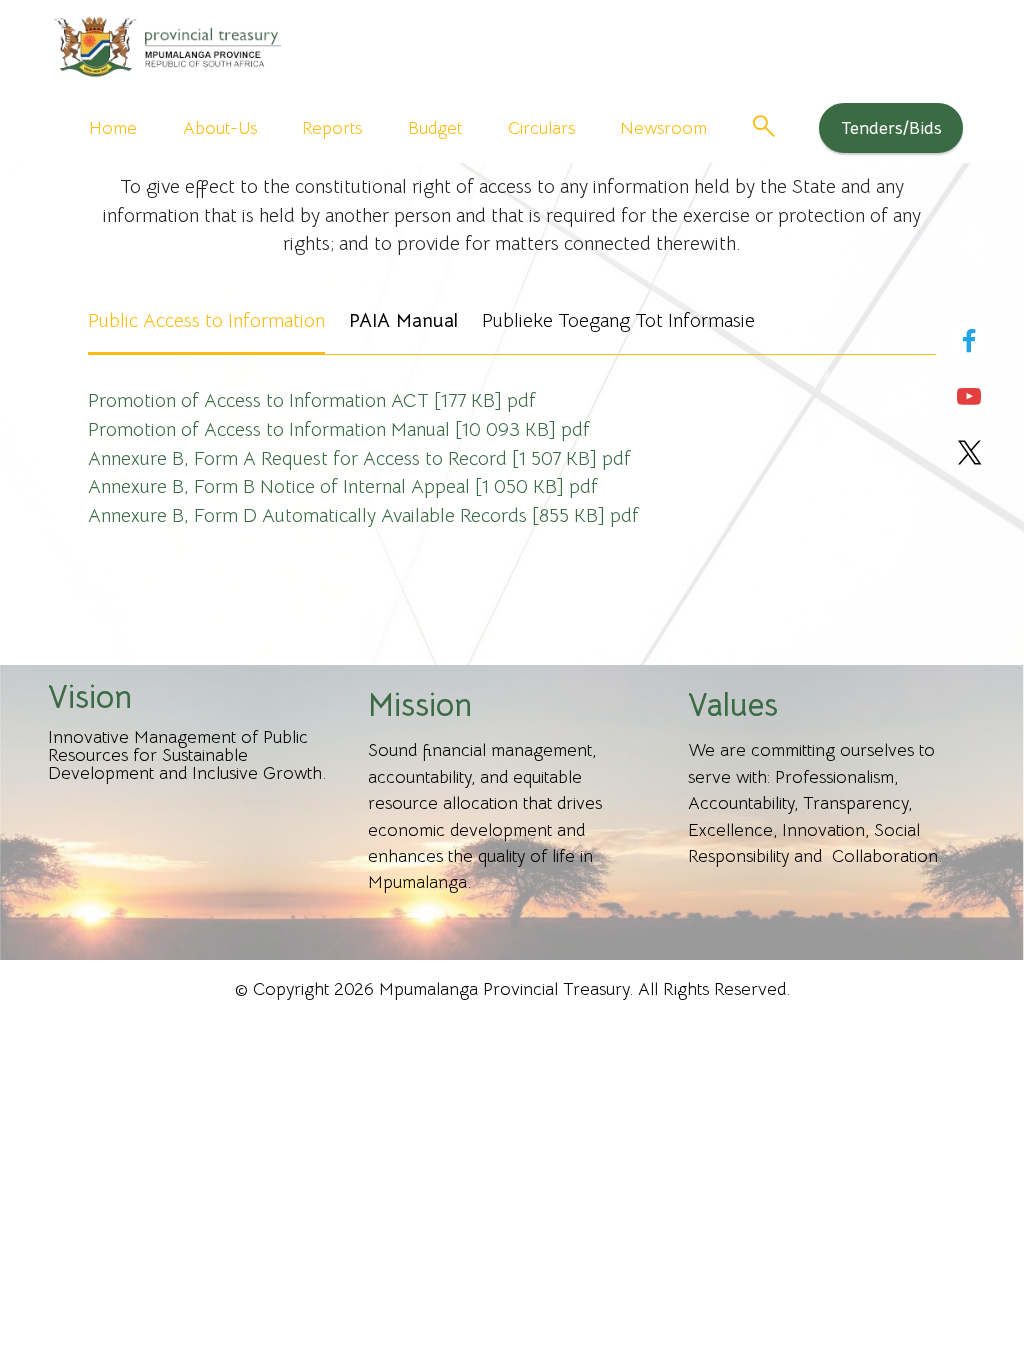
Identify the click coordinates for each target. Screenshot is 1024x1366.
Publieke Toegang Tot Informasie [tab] (618, 320)
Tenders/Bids (891, 128)
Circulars (541, 128)
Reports (332, 128)
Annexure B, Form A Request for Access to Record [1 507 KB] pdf (359, 458)
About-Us (220, 128)
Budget (435, 128)
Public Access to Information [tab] (206, 320)
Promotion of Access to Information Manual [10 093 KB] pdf (339, 429)
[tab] (403, 323)
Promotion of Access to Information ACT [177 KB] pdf (312, 400)
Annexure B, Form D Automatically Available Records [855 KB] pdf (363, 515)
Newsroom (663, 128)
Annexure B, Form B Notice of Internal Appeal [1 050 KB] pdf (343, 486)
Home (113, 128)
